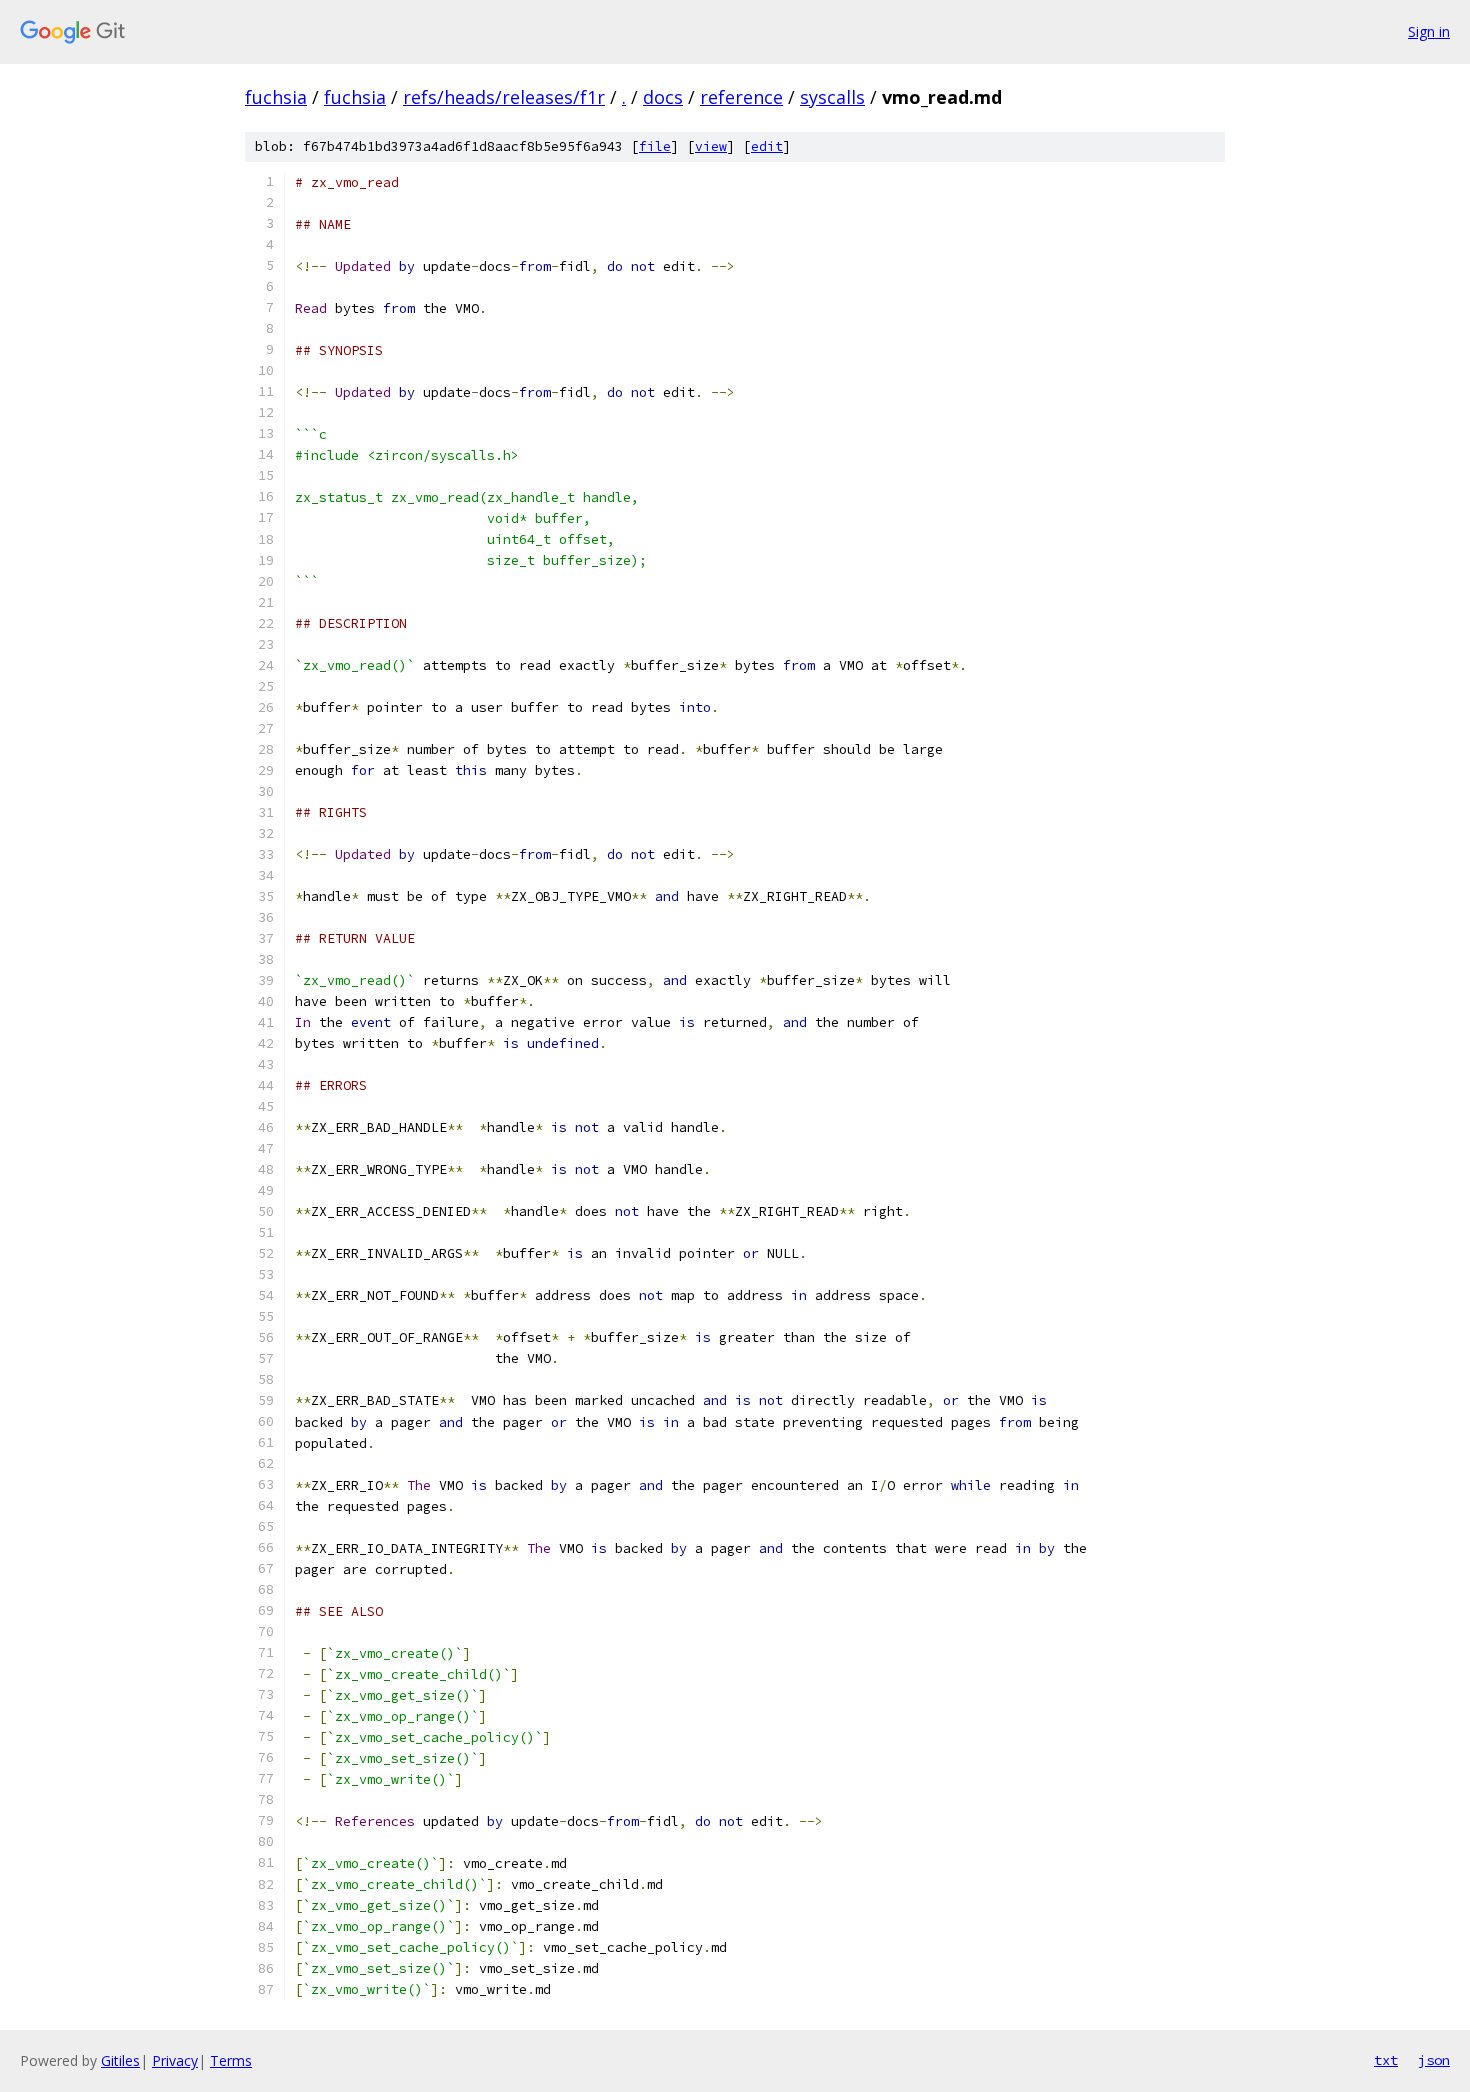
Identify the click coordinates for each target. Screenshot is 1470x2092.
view (711, 146)
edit (767, 146)
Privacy (175, 2060)
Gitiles (120, 2060)
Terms (231, 2060)
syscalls (832, 97)
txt (1386, 2060)
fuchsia (276, 97)
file (655, 146)
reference (741, 97)
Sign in (1429, 31)
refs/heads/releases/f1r (504, 97)
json (1434, 2060)
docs (663, 97)
